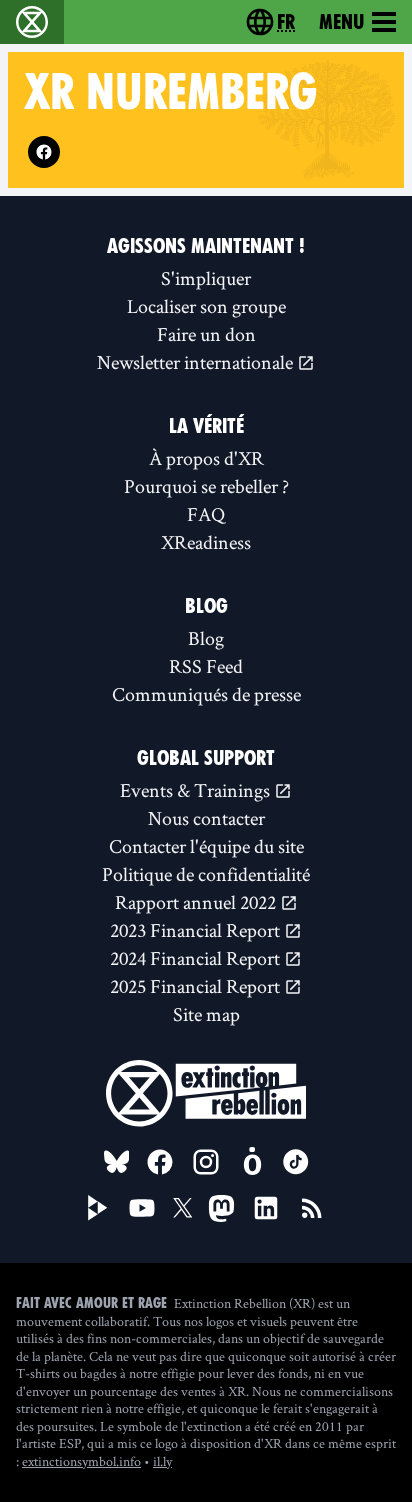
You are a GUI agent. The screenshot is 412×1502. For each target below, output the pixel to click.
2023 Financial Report (197, 930)
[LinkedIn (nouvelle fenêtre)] (266, 1208)
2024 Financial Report (197, 958)
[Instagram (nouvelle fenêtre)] (206, 1162)
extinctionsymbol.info (81, 1461)
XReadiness (206, 542)
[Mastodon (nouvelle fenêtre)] (221, 1208)
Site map (206, 1014)
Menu (341, 22)
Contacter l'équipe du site (206, 846)
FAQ (206, 514)
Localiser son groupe (206, 306)
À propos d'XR (206, 458)
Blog (206, 638)
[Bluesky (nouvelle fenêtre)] (117, 1162)
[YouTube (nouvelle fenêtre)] (142, 1208)
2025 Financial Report (197, 986)
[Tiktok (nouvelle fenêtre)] (296, 1162)
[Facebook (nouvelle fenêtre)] (44, 152)
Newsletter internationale (197, 362)
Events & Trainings (197, 790)
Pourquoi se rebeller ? (206, 486)
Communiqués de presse (206, 694)
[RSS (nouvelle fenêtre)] (312, 1208)
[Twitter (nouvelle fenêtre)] (183, 1208)
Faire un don (206, 334)
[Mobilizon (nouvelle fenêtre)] (252, 1162)
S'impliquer (206, 278)
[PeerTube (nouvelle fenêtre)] (98, 1208)
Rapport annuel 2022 (197, 902)
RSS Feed (206, 666)
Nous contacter (206, 818)
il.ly (162, 1461)
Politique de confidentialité (206, 874)
